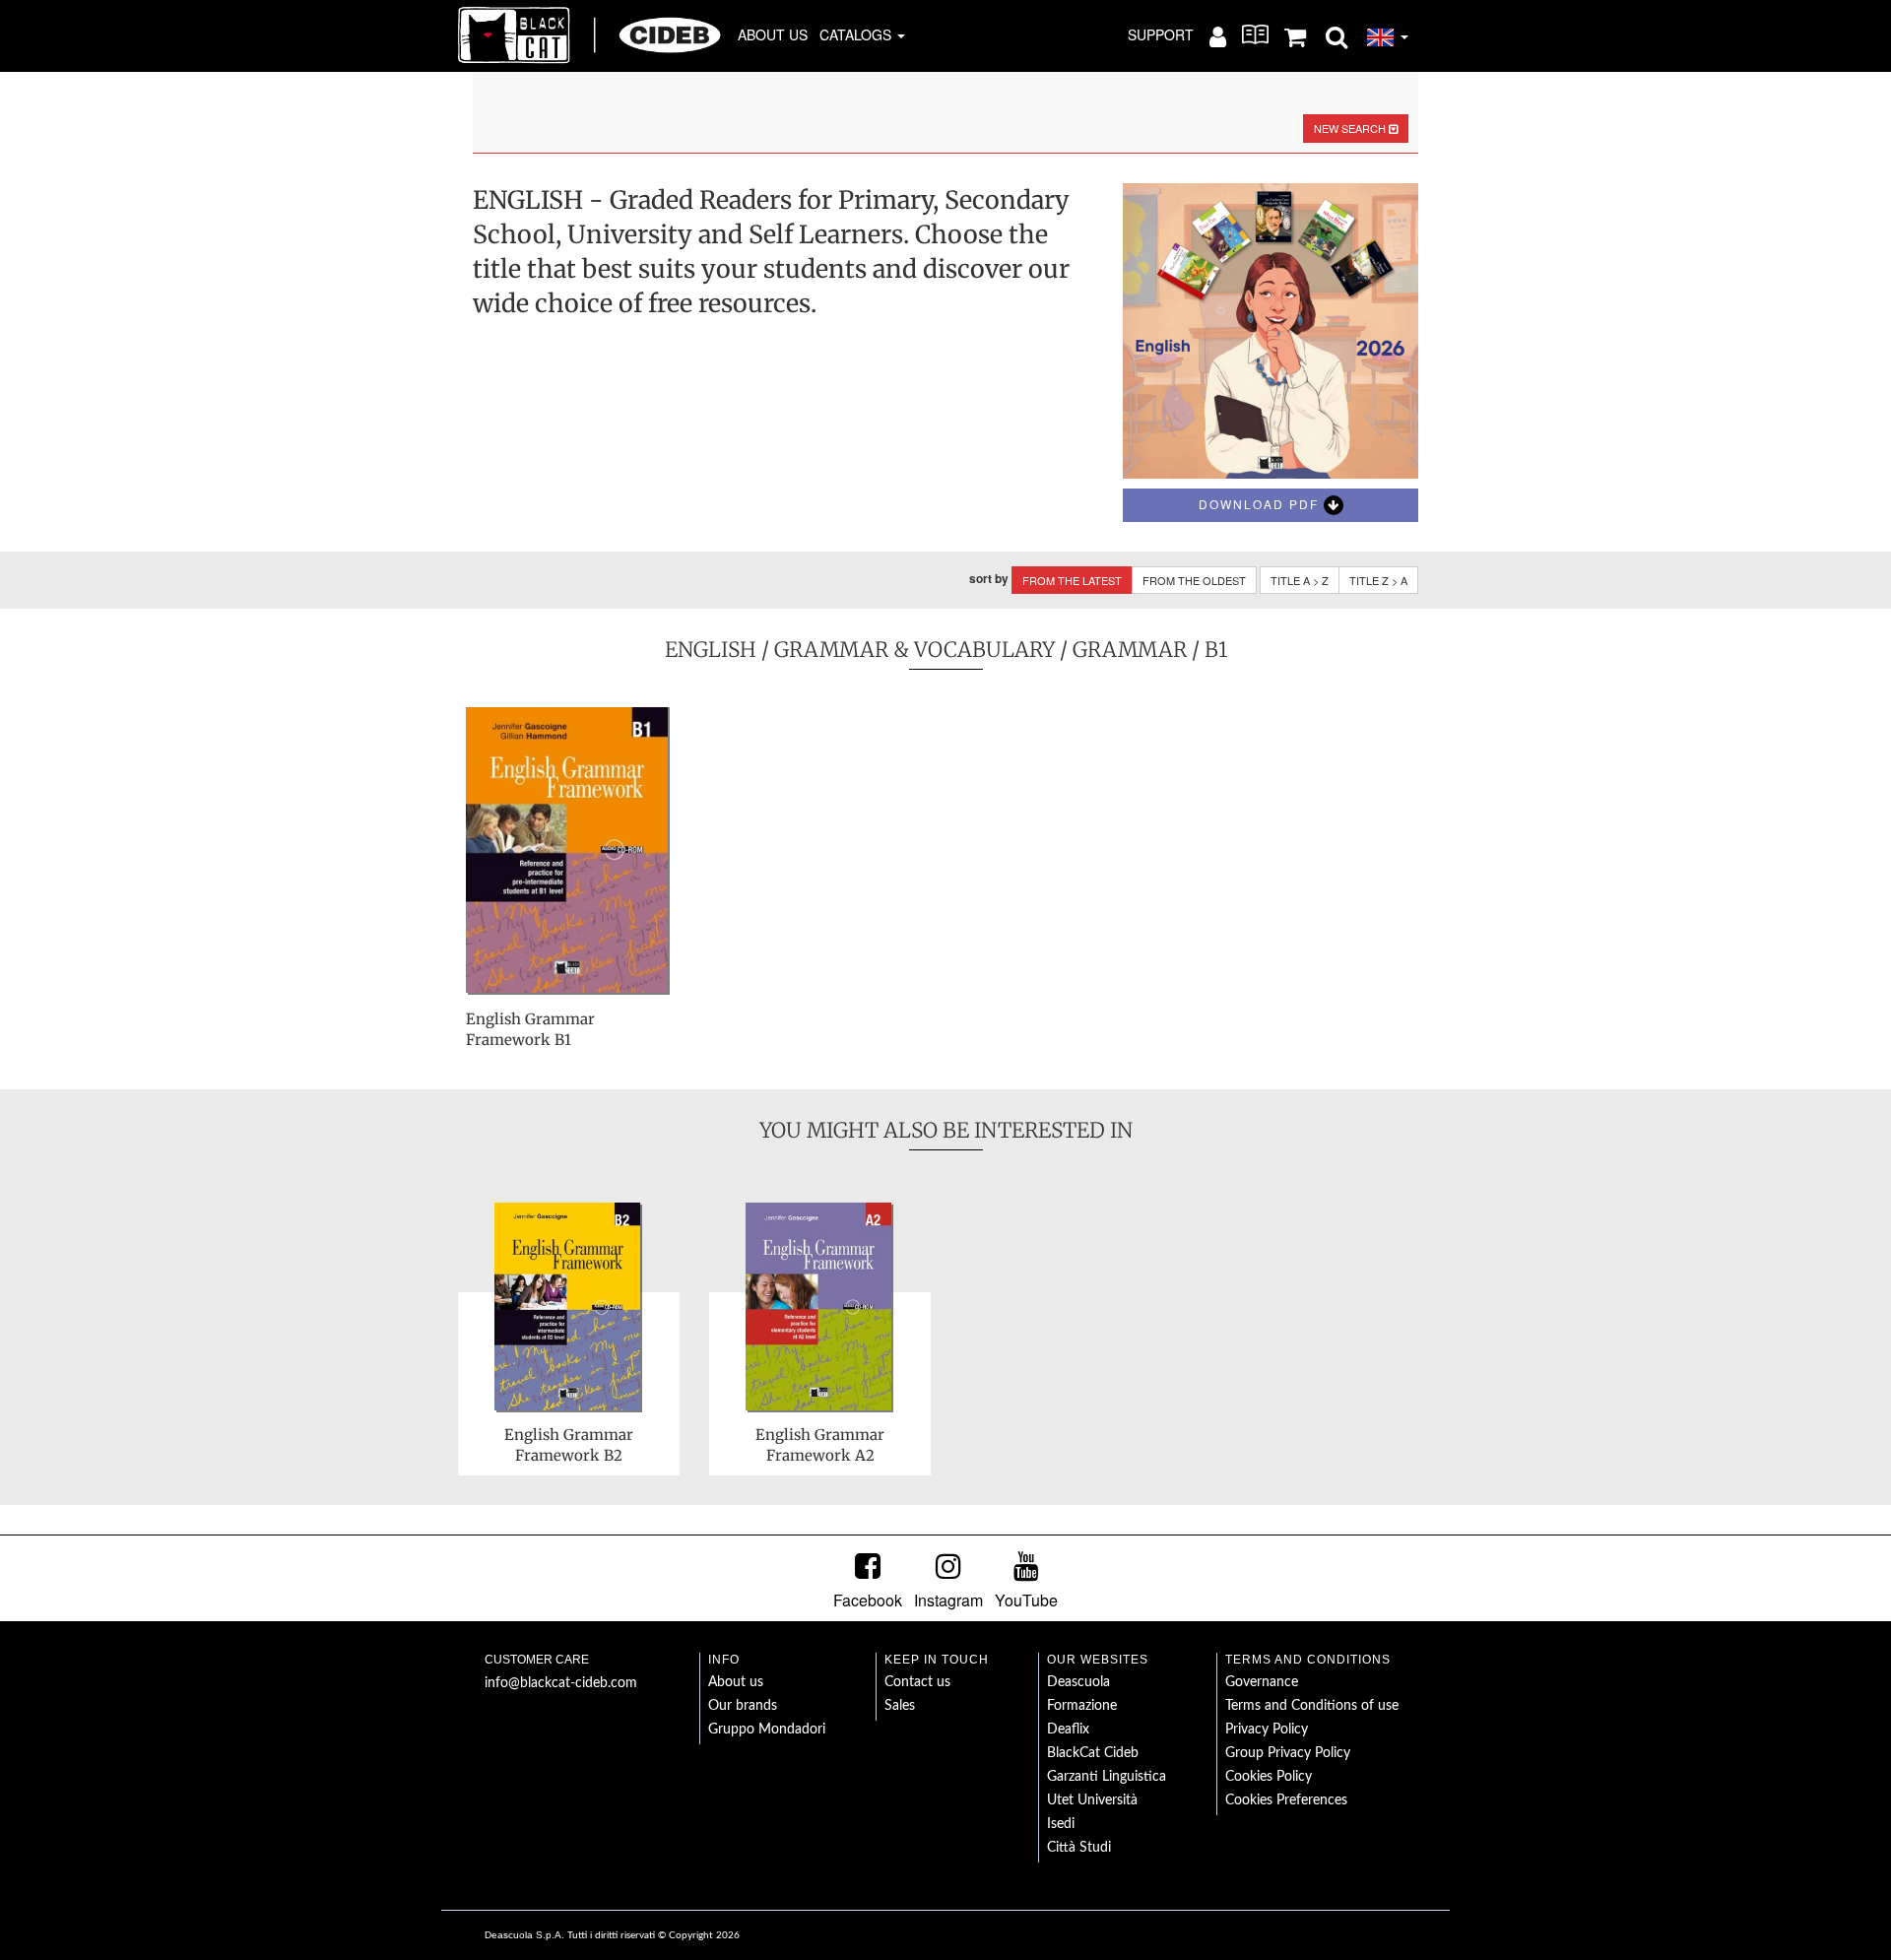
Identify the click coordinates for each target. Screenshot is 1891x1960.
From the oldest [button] (1194, 580)
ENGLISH (711, 650)
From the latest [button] (1072, 580)
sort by (989, 579)
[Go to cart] (1295, 35)
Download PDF (1261, 504)
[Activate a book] (1255, 34)
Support (1161, 34)
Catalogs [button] (857, 34)
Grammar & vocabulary (914, 650)
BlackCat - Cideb (590, 34)
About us (773, 34)
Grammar (1130, 650)
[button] (1337, 35)
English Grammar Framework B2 (569, 1445)
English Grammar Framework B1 (530, 1029)
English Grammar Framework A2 (820, 1445)
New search (1351, 128)
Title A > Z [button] (1300, 580)
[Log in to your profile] (1218, 35)
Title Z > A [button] (1378, 580)
